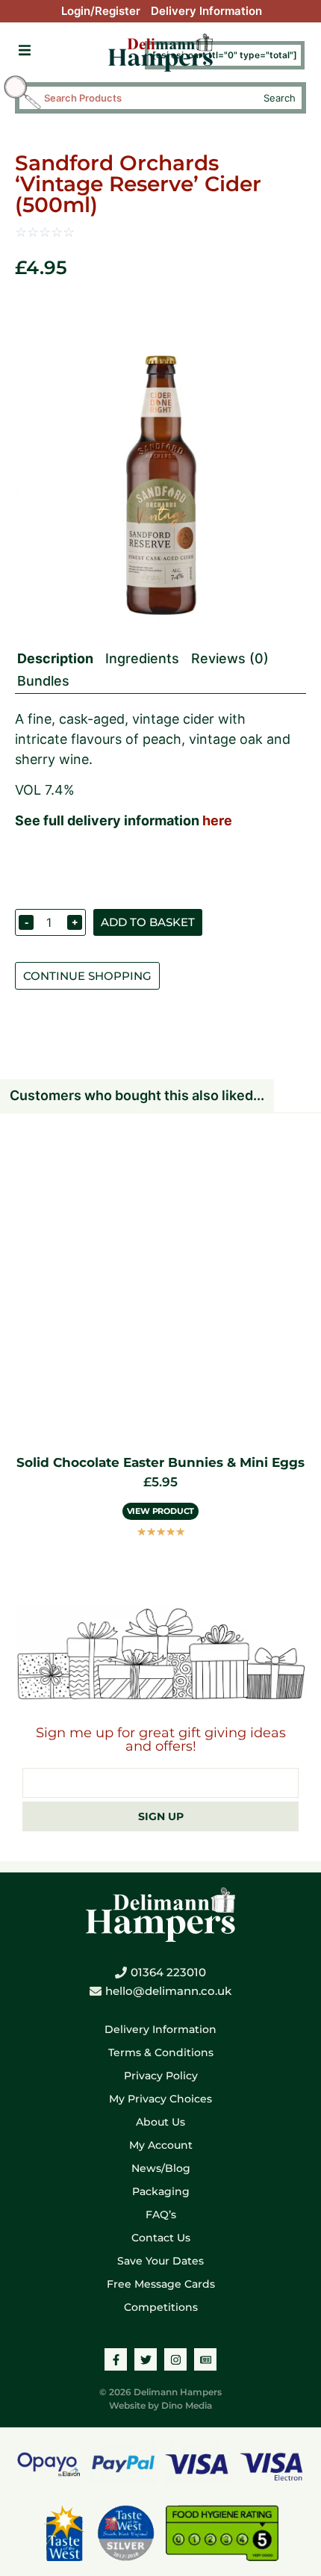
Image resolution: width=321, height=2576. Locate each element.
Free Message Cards (161, 2284)
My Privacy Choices (160, 2099)
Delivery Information (206, 11)
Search (280, 98)
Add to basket (148, 922)
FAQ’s (161, 2215)
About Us (160, 2122)
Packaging (161, 2191)
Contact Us (161, 2238)
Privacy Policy (161, 2076)
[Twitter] (146, 2359)
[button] (24, 50)
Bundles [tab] (43, 681)
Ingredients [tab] (142, 658)
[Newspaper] (205, 2359)
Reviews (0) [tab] (230, 658)
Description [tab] (55, 658)
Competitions (161, 2307)
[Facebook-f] (116, 2359)
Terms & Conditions (161, 2052)
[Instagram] (175, 2359)
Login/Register (101, 11)
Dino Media (187, 2405)
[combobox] (147, 98)
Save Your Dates (160, 2261)
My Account (161, 2145)
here (217, 820)
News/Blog (161, 2168)
